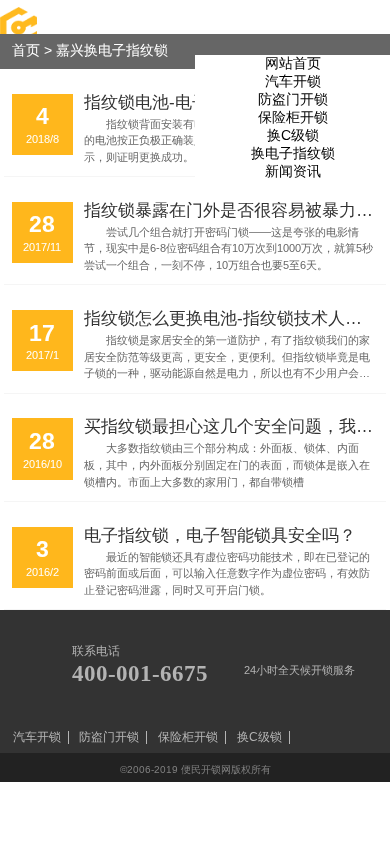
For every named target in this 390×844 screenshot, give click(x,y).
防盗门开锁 (293, 99)
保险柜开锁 (293, 117)
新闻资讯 (293, 171)
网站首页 (293, 63)
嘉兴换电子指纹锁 (112, 50)
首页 (26, 50)
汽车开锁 (293, 81)
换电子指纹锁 (293, 153)
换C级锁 (293, 135)
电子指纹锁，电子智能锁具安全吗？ (220, 535)
